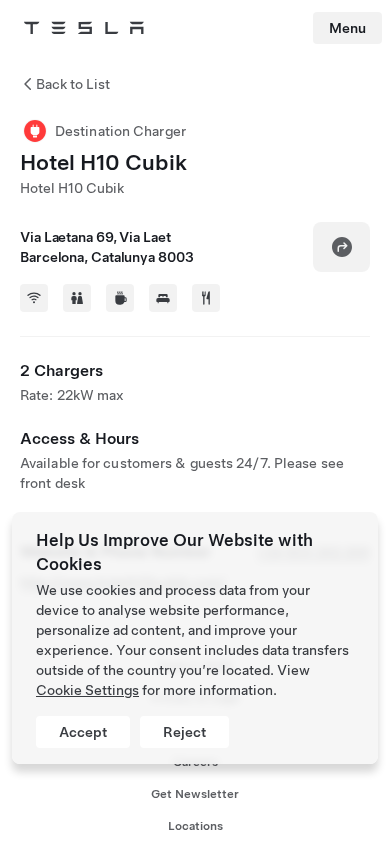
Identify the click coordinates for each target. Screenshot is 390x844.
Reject (184, 732)
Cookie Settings (87, 690)
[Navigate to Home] (84, 28)
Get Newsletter (195, 794)
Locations (195, 826)
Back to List (73, 84)
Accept (83, 732)
